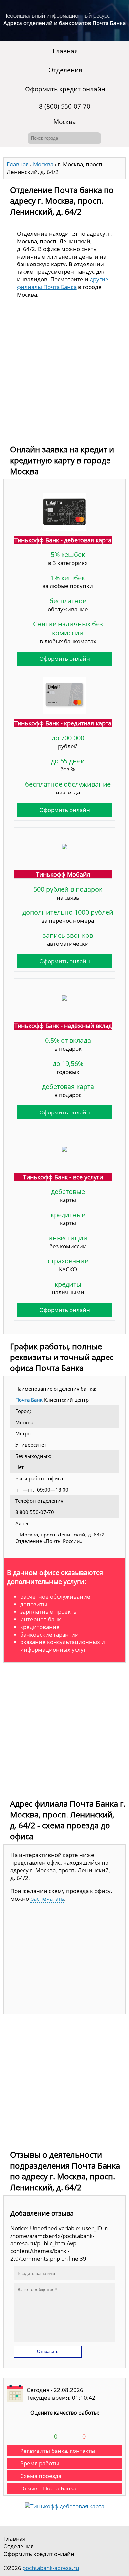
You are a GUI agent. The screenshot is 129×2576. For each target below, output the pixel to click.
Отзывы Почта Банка (48, 2488)
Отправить (48, 2352)
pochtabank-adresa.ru (51, 2568)
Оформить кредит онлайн (65, 89)
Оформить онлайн (65, 659)
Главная (65, 51)
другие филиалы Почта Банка (63, 283)
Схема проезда (41, 2476)
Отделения (65, 70)
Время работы (40, 2463)
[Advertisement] (64, 373)
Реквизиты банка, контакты (58, 2451)
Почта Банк (29, 1400)
